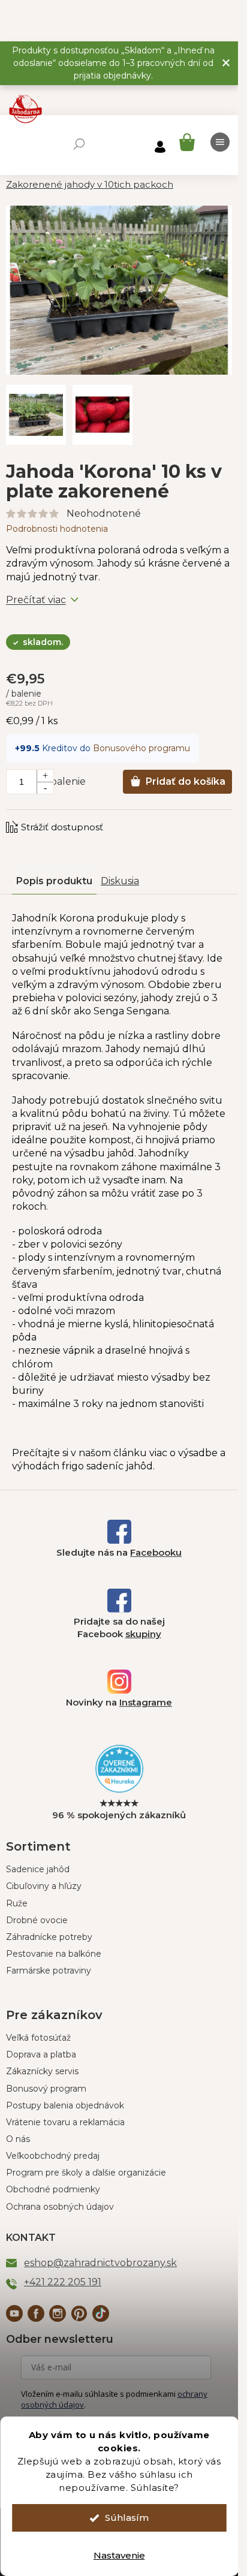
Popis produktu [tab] (54, 881)
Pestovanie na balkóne (54, 1954)
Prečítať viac (36, 600)
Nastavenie (119, 2555)
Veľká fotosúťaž (38, 2038)
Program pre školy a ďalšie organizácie (86, 2173)
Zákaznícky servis (42, 2071)
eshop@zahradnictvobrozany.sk (100, 2263)
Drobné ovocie (37, 1920)
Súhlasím (127, 2518)
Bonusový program (46, 2089)
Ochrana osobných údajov (60, 2207)
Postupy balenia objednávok (65, 2105)
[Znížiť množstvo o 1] (45, 788)
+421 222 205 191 (63, 2282)
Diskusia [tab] (120, 881)
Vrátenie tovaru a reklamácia (65, 2122)
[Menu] (220, 142)
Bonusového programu (141, 748)
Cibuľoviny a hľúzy (44, 1886)
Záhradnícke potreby (49, 1937)
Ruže (17, 1903)
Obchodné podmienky (53, 2189)
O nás (18, 2139)
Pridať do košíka (186, 781)
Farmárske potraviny (49, 1971)
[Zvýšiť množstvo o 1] (45, 776)
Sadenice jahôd (38, 1869)
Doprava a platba (41, 2054)
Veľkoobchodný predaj (53, 2156)
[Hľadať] (79, 144)
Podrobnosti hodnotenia (57, 529)
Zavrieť (87, 815)
